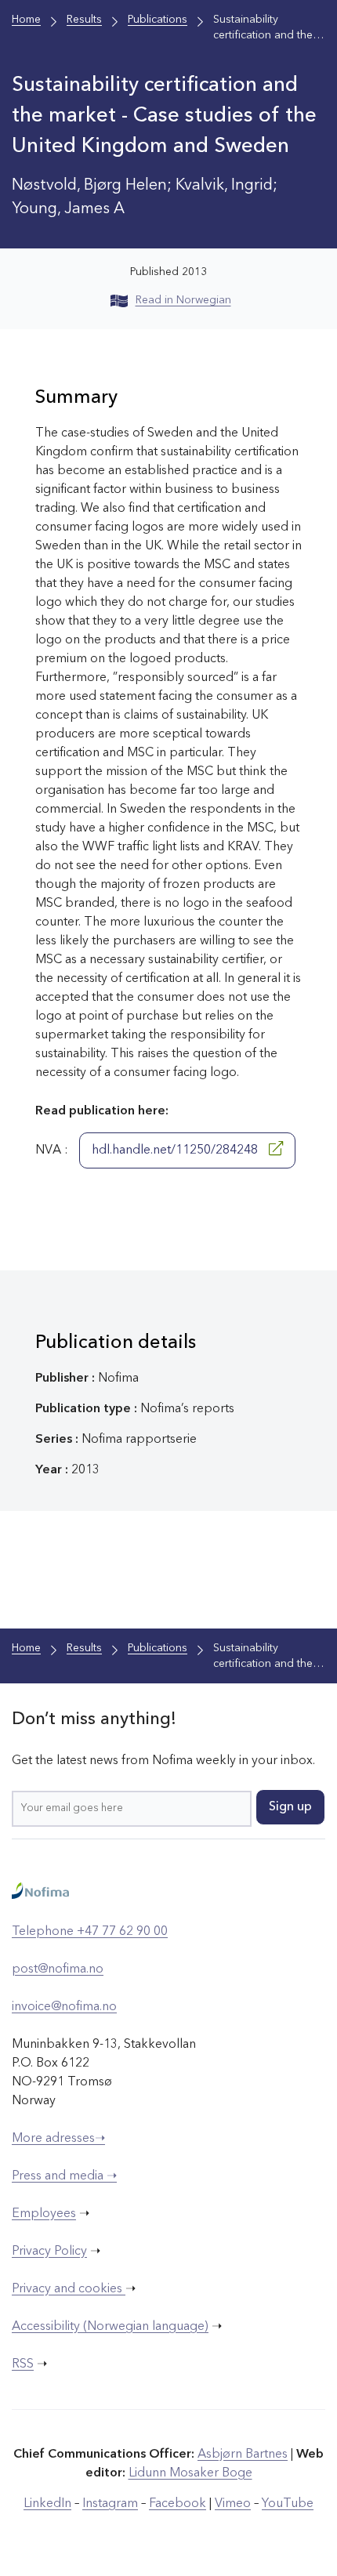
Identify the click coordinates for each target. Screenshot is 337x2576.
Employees (44, 2214)
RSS (23, 2364)
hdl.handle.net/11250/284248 (176, 1150)
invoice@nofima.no (64, 2007)
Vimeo (233, 2504)
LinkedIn (47, 2504)
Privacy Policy (49, 2252)
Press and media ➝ (64, 2176)
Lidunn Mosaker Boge (190, 2473)
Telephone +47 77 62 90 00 (90, 1932)
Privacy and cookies (69, 2289)
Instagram (110, 2504)
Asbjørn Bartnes (243, 2455)
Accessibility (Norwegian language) (110, 2327)
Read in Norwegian (183, 300)
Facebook (178, 2504)
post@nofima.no (58, 1969)
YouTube (288, 2504)
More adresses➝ (58, 2139)
